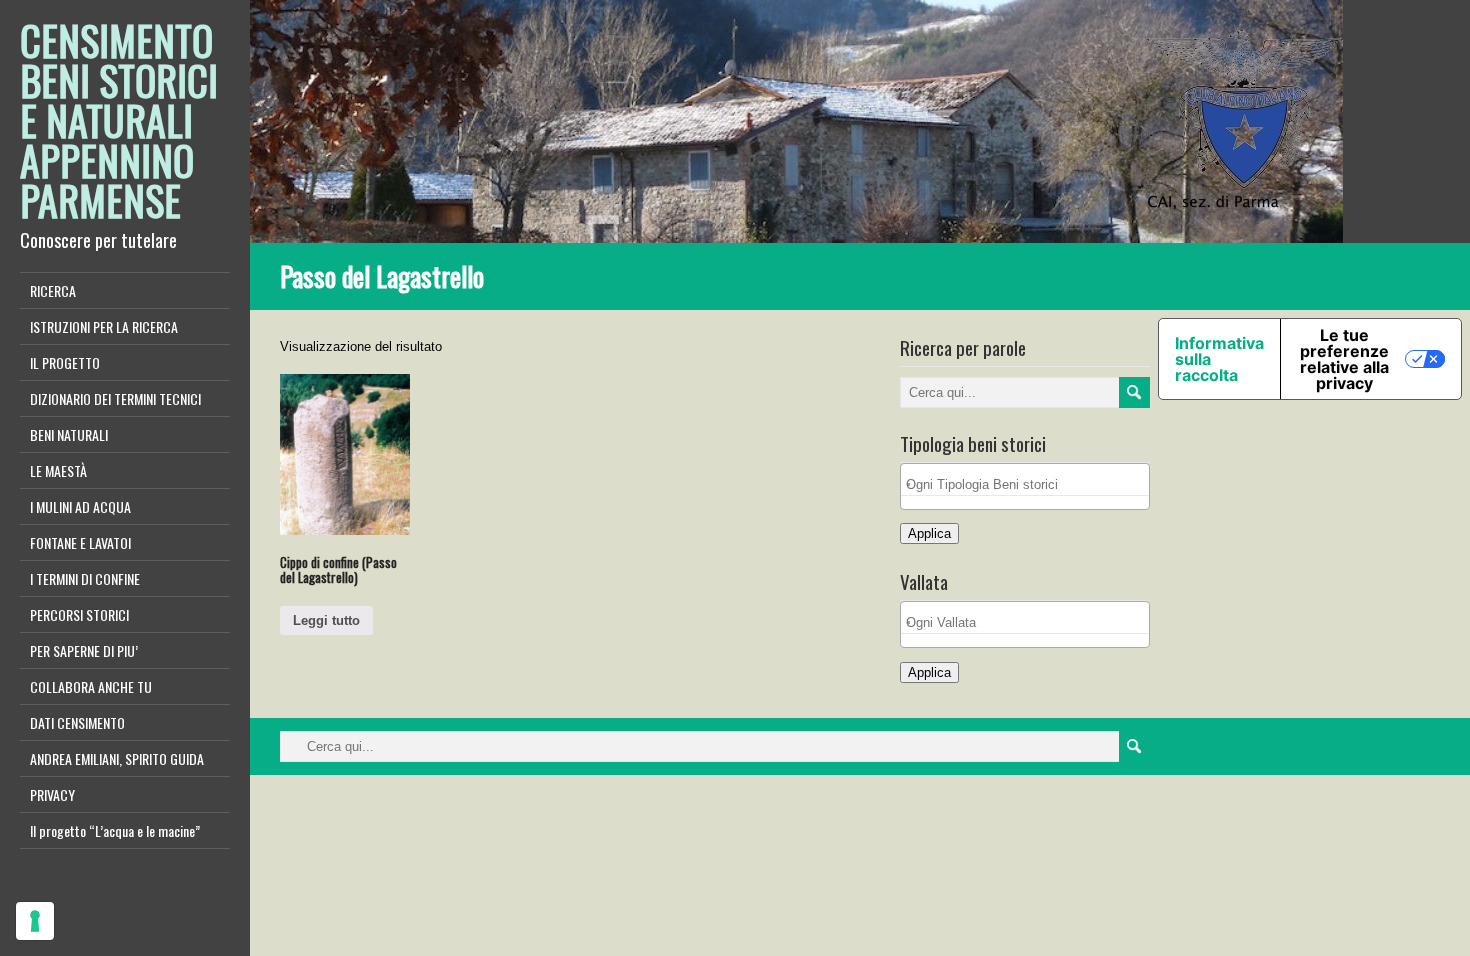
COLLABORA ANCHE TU (91, 686)
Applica (929, 533)
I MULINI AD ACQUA (80, 506)
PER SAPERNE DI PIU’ (84, 650)
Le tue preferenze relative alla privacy (1344, 359)
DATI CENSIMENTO (77, 722)
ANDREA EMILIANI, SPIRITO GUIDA (117, 758)
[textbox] (1030, 484)
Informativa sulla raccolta (1219, 359)
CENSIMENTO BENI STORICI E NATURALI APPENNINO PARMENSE (119, 120)
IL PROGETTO (65, 362)
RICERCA (53, 290)
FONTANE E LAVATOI (80, 542)
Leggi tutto (326, 620)
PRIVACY (52, 794)
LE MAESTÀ (58, 470)
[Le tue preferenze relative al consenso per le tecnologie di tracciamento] (35, 921)
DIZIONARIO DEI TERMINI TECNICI (115, 398)
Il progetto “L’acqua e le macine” (115, 830)
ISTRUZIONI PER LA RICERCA (104, 326)
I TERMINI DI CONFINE (85, 578)
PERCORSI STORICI (79, 614)
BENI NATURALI (69, 434)
